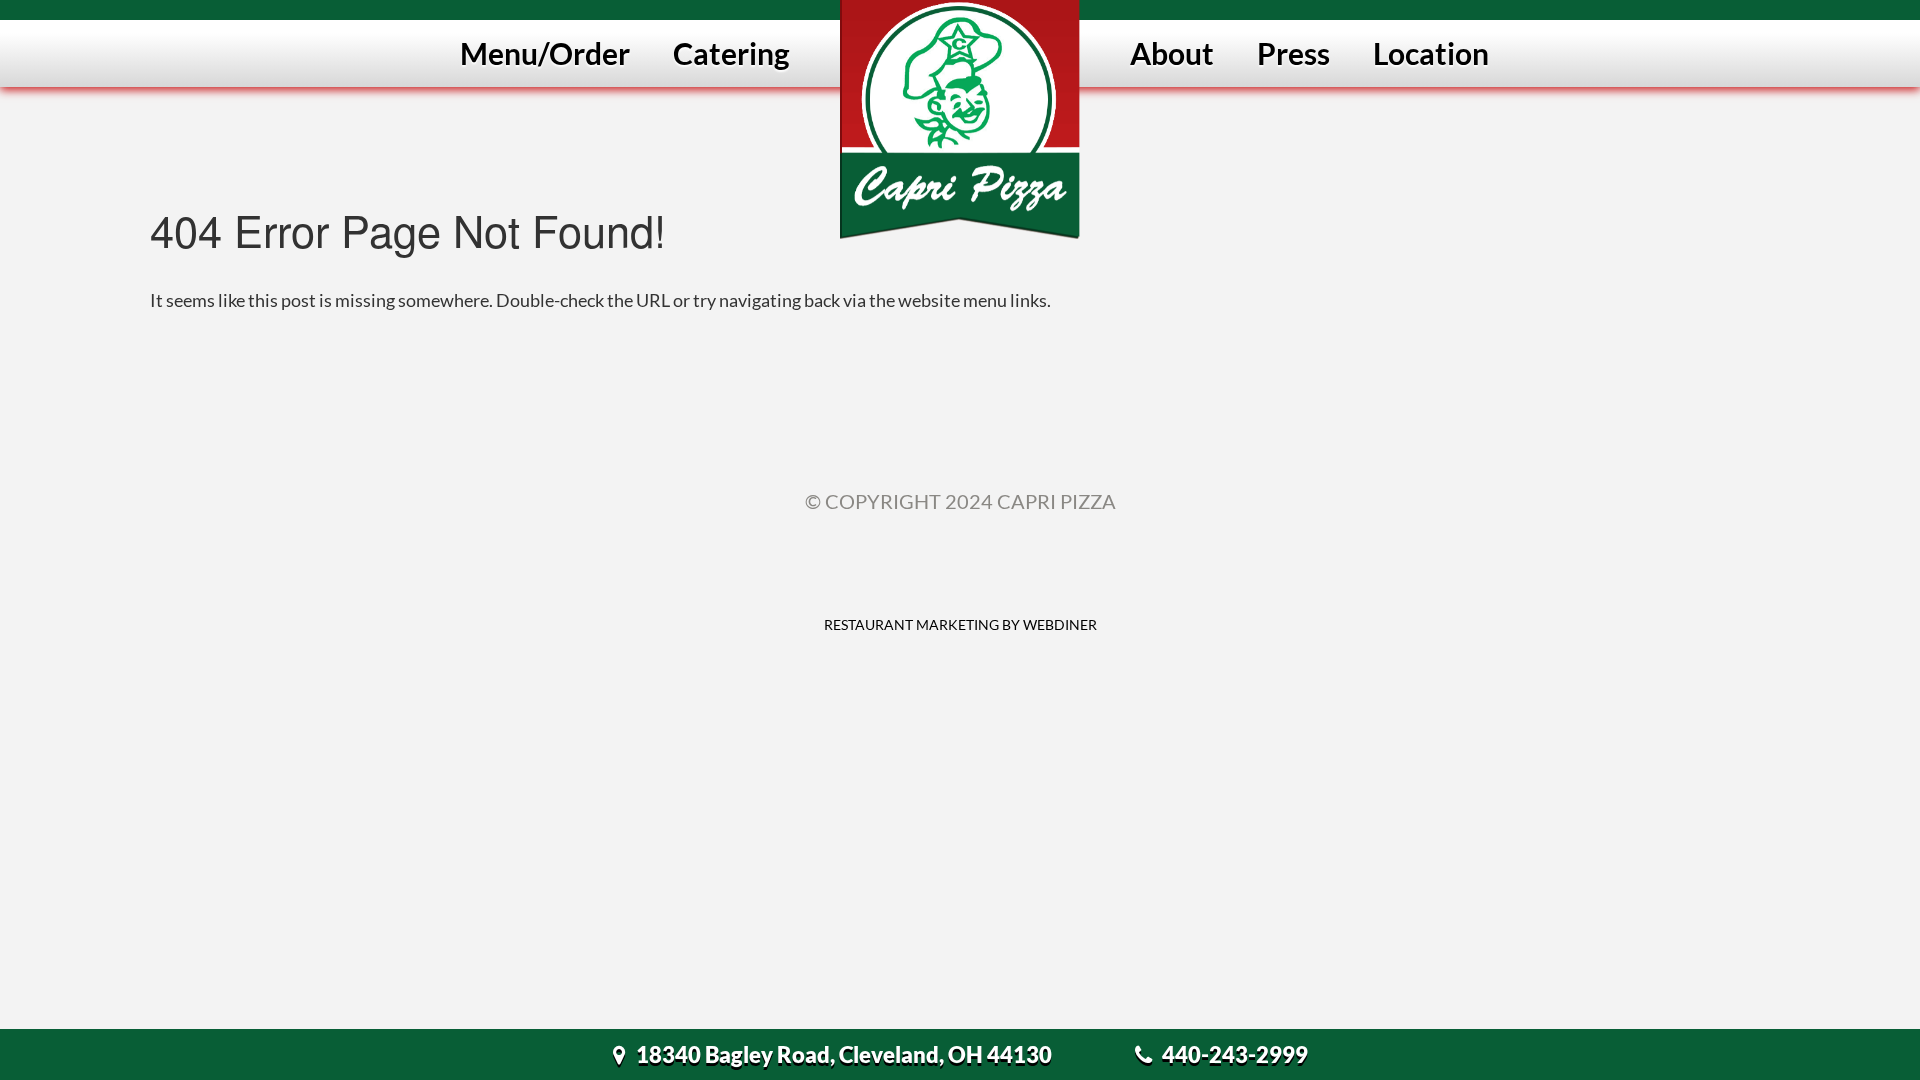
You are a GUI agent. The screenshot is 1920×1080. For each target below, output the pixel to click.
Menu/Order (545, 53)
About (1172, 53)
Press (1293, 53)
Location (1431, 53)
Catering (731, 53)
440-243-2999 (1235, 1054)
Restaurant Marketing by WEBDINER (960, 624)
